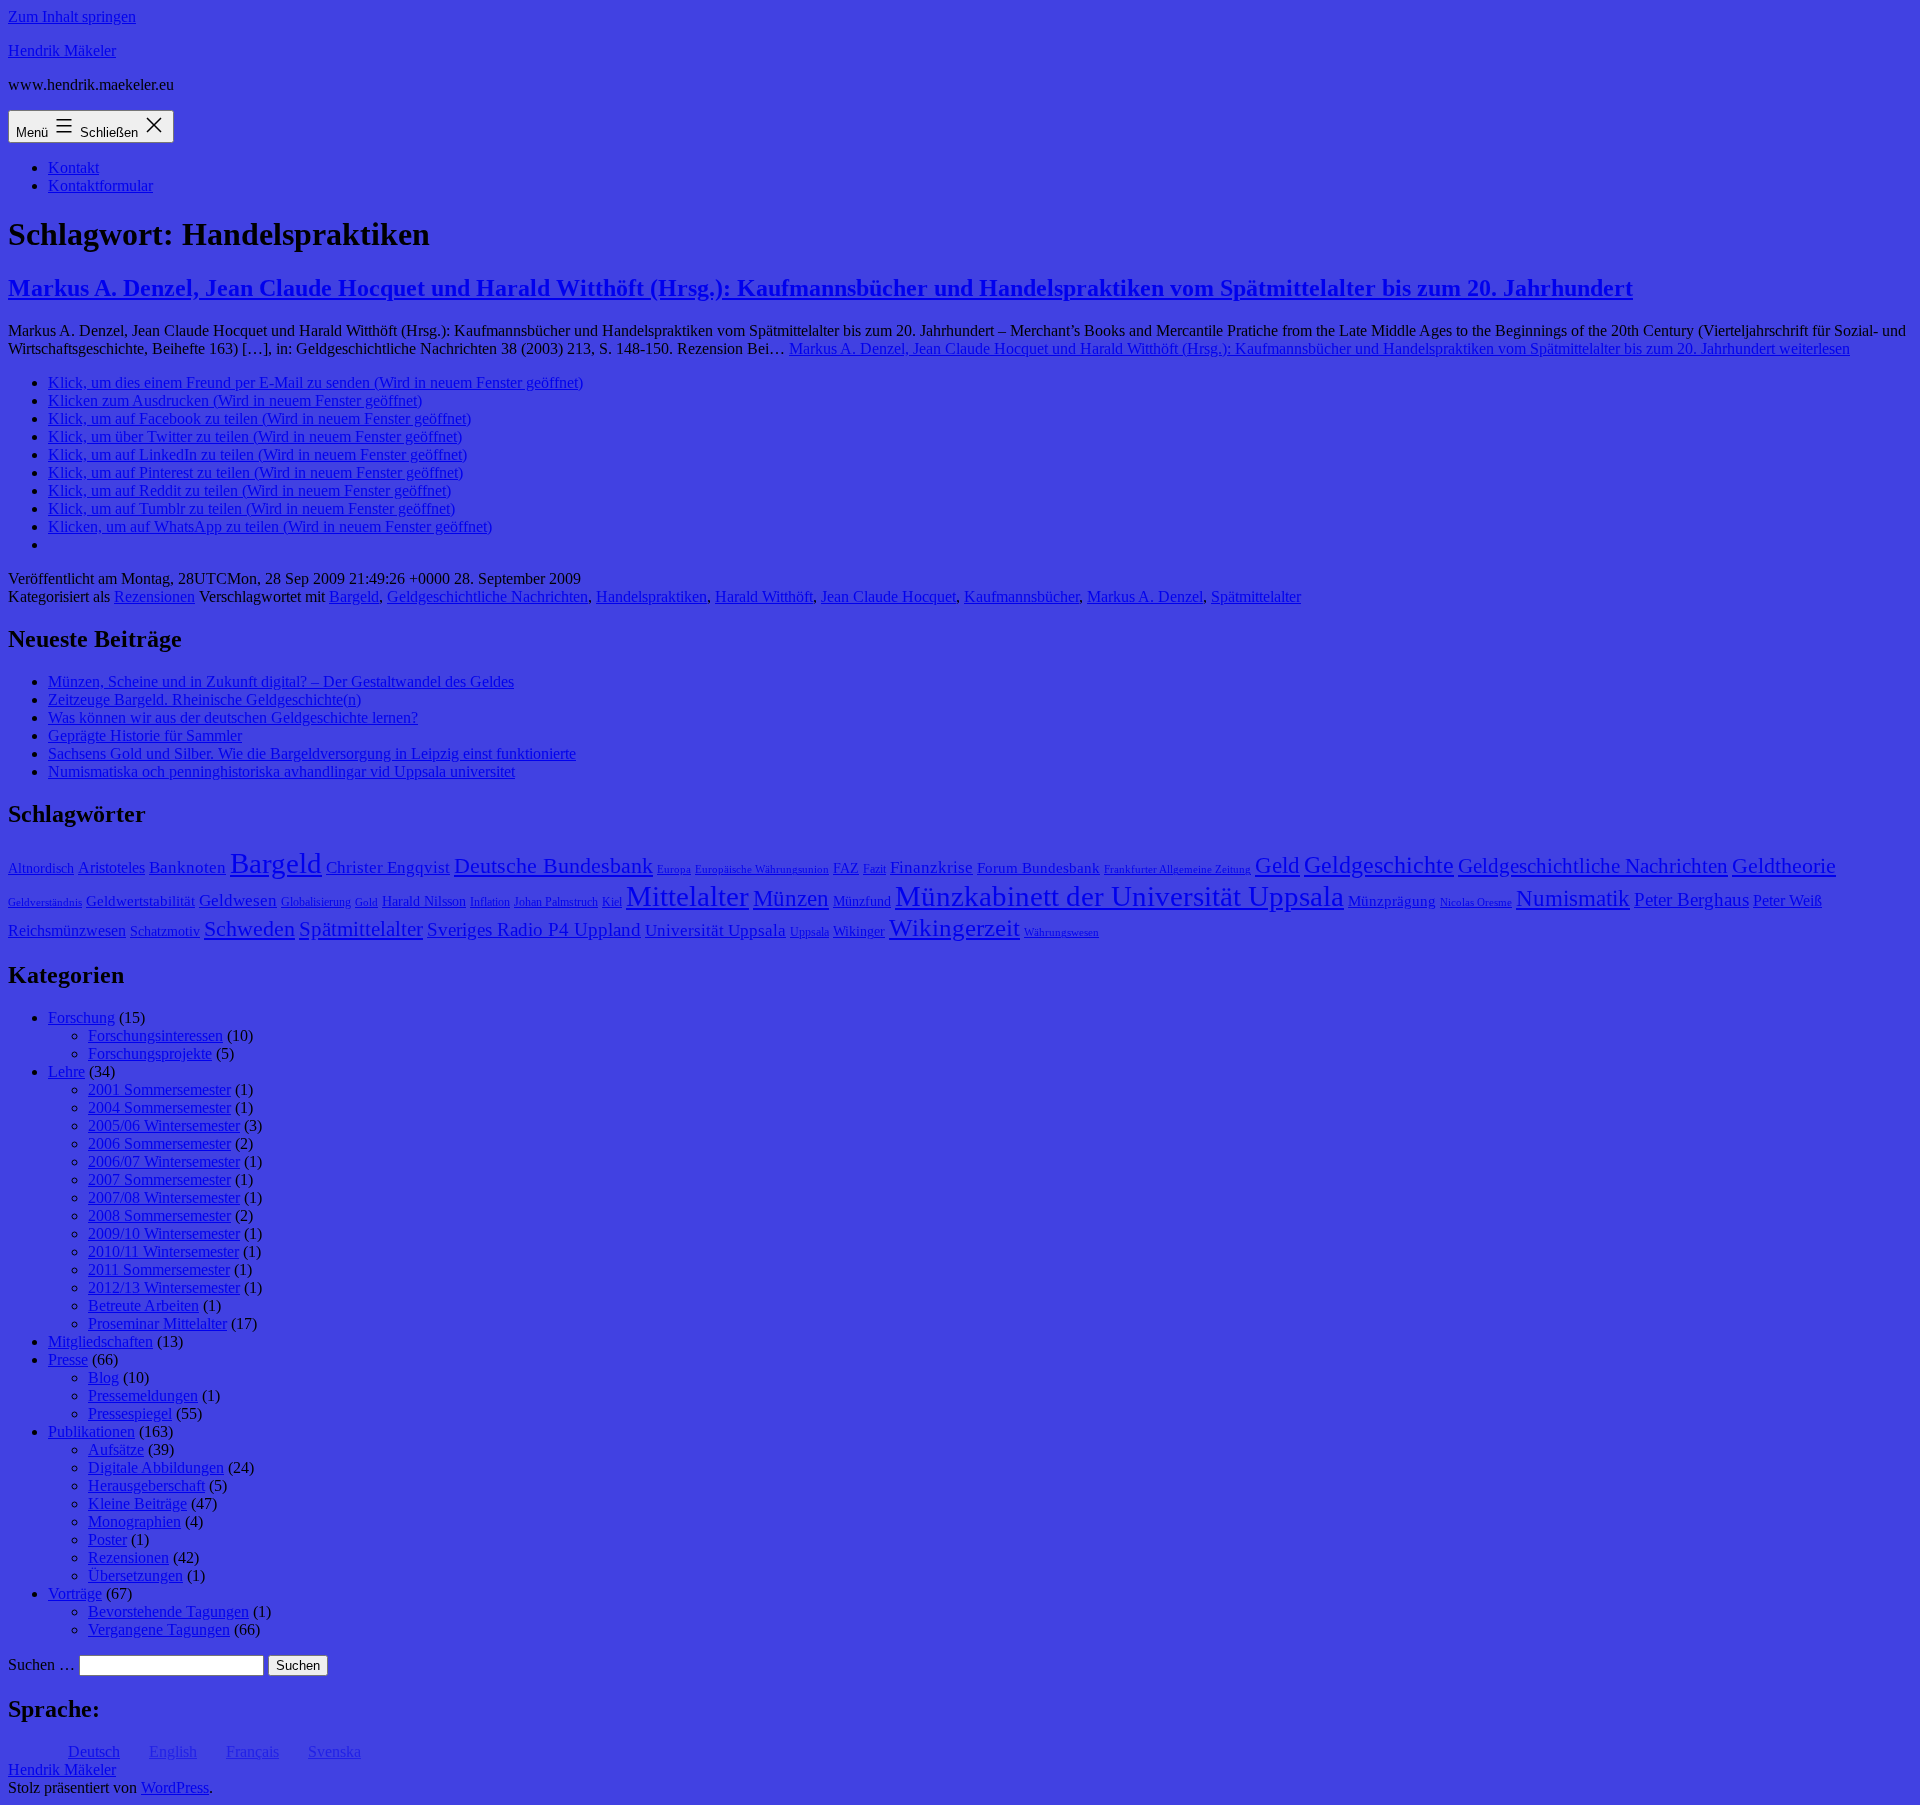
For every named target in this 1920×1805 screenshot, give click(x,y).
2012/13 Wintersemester (164, 1287)
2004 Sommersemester (159, 1107)
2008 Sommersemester (159, 1215)
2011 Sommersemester (159, 1269)
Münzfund (862, 901)
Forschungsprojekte (150, 1053)
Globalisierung (316, 902)
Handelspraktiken (651, 596)
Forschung (81, 1017)
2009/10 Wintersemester (164, 1233)
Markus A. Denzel (1145, 596)
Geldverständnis (45, 902)
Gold (366, 902)
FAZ (846, 868)
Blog (103, 1377)
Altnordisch (41, 868)
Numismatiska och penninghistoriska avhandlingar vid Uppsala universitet (281, 771)
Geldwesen (238, 900)
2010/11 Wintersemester (163, 1251)
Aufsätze (116, 1449)
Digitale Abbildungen (156, 1467)
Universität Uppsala (715, 930)
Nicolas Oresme (1476, 902)
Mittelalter (687, 896)
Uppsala (809, 932)
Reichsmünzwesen (67, 930)
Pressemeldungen (143, 1395)
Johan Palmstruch (556, 902)
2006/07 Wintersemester (164, 1161)
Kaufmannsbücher (1021, 596)
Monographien (134, 1521)
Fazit (874, 869)
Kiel (612, 902)
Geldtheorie (1784, 865)
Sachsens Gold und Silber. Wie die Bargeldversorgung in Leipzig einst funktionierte (312, 753)
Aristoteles (111, 867)
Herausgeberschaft (146, 1485)
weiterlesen (1319, 348)
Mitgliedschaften (100, 1341)
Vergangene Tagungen (159, 1629)
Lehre (66, 1071)
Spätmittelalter (1256, 596)
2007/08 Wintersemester (164, 1197)
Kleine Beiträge (137, 1503)
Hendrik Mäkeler (62, 50)
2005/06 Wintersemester (164, 1125)
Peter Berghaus (1691, 899)
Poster (107, 1539)
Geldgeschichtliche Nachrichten (487, 596)
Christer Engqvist (388, 867)
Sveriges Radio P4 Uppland (534, 929)
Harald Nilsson (424, 901)
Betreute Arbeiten (143, 1305)
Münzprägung (1392, 901)
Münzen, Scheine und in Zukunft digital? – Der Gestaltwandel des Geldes (281, 681)
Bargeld (354, 596)
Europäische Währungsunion (762, 869)
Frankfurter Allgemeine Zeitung (1177, 869)
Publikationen (91, 1431)
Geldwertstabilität (140, 901)
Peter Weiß (1787, 900)
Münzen (791, 898)
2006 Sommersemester (159, 1143)
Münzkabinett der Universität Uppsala (1119, 896)
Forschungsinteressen (155, 1035)
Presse (68, 1359)
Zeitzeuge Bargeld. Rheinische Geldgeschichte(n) (204, 699)
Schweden (249, 929)
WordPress (175, 1787)
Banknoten (187, 867)
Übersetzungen (135, 1575)
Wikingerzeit (954, 927)
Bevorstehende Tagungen (168, 1611)
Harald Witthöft (764, 596)
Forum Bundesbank (1038, 868)
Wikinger (859, 931)
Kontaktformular (100, 185)
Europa (674, 869)
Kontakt (73, 167)
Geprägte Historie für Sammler (145, 735)
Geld (1277, 865)
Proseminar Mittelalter (157, 1323)
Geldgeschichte (1379, 865)
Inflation (490, 902)
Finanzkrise (931, 867)
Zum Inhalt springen (72, 16)
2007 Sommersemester (159, 1179)
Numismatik (1573, 898)
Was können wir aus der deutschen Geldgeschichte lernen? (233, 717)
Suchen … (41, 1664)
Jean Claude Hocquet (888, 596)
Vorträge (75, 1593)
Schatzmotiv (165, 931)
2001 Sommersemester (159, 1089)
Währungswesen (1061, 932)
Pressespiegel (130, 1413)
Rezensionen (154, 596)
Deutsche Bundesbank (553, 866)
